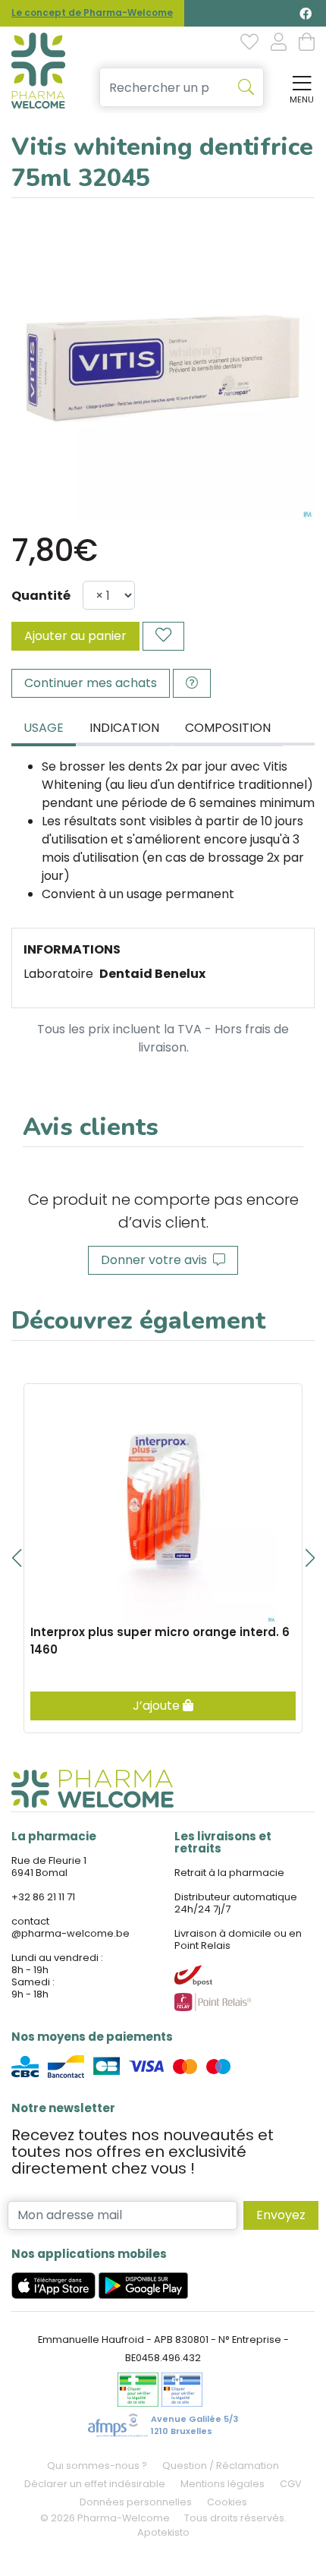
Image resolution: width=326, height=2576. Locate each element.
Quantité (41, 596)
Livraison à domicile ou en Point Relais (238, 1939)
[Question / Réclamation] (192, 683)
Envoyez (281, 2215)
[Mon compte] (279, 43)
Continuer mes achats (91, 683)
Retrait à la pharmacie (229, 1873)
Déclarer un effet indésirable (95, 2484)
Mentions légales (223, 2484)
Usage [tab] (44, 728)
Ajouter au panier (75, 636)
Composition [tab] (228, 728)
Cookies (227, 2502)
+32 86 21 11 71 (43, 1897)
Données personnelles (136, 2502)
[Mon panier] (307, 43)
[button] (16, 1558)
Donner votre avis (157, 1260)
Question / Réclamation (221, 2466)
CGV (291, 2484)
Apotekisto (163, 2532)
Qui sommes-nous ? (97, 2466)
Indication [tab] (124, 728)
